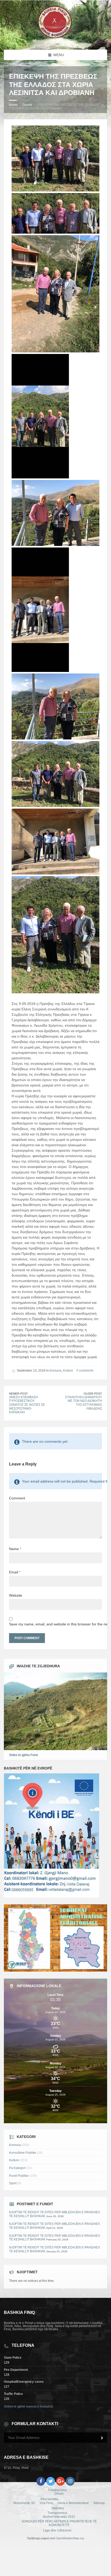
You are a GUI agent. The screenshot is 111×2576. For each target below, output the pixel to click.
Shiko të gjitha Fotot (23, 1755)
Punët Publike (19, 2176)
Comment (17, 1498)
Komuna (55, 1371)
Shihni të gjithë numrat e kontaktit (28, 2407)
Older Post (93, 1394)
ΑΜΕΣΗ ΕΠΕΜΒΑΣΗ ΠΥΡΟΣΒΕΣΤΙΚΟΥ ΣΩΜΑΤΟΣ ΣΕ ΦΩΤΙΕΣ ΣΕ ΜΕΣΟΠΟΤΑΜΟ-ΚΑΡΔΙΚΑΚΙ (27, 1405)
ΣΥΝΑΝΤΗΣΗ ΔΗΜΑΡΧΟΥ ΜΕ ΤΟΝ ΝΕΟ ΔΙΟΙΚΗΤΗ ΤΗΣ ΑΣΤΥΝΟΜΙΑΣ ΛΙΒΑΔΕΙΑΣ (84, 1403)
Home (13, 105)
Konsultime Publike (23, 2153)
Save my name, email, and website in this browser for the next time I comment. (55, 1624)
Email (15, 1572)
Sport (13, 2183)
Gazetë (27, 105)
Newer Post (18, 1394)
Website (16, 1595)
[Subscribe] (102, 2438)
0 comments (85, 1371)
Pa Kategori (17, 2168)
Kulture (68, 1371)
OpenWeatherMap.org (70, 2538)
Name (15, 1549)
